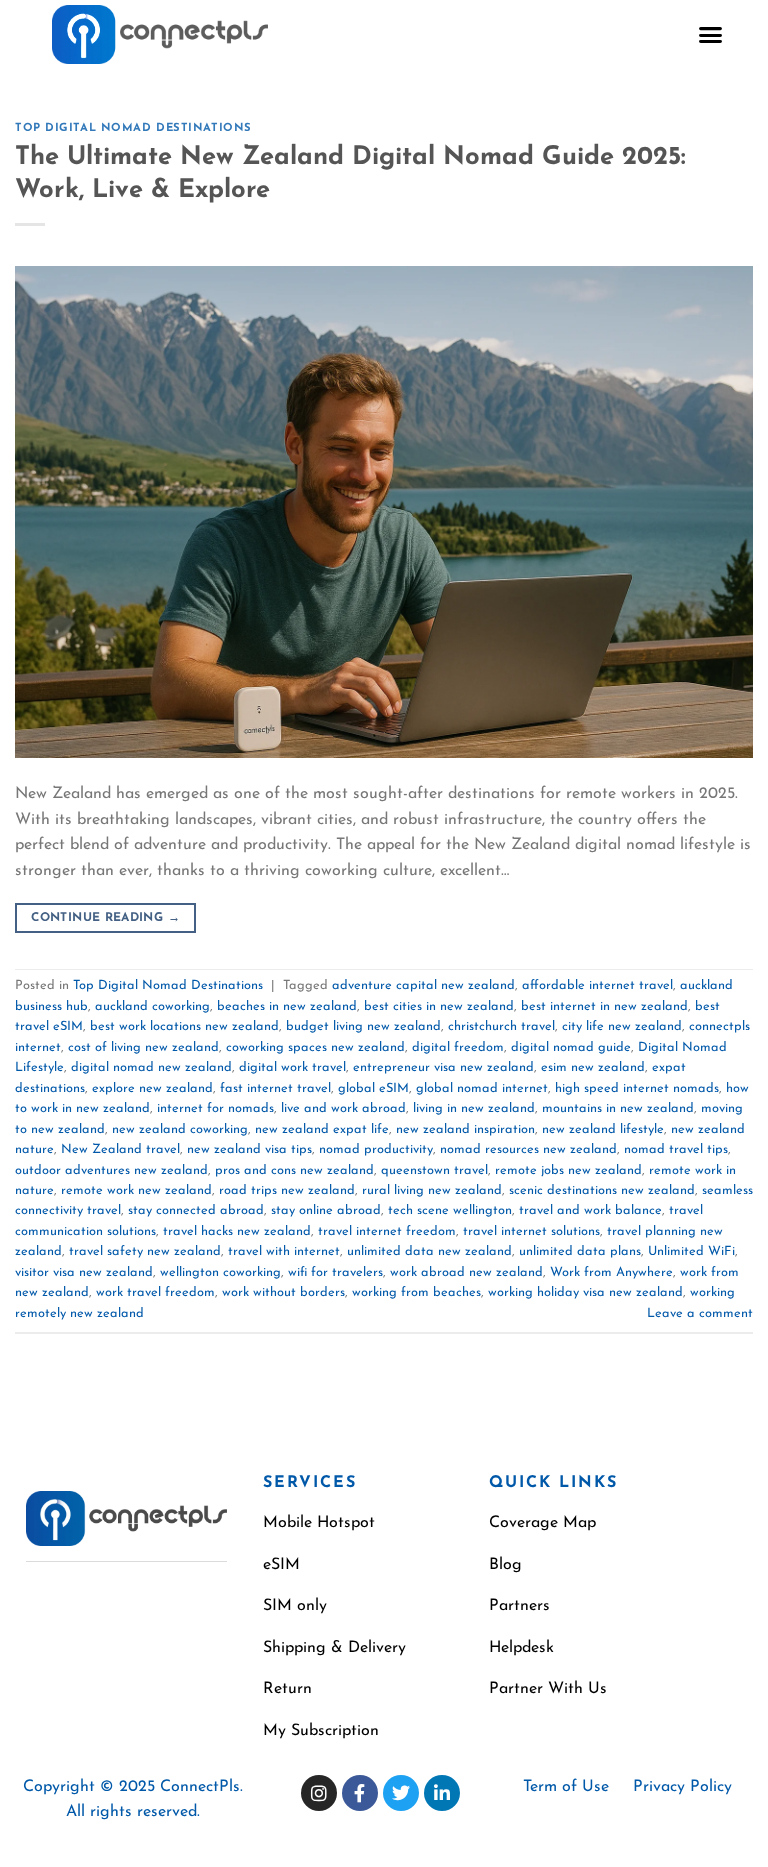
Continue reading (105, 918)
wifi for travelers (335, 1272)
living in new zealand (474, 1108)
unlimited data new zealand (429, 1251)
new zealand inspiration (465, 1129)
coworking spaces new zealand (315, 1047)
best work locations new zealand (184, 1026)
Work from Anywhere (611, 1272)
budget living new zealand (363, 1026)
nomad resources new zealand (528, 1149)
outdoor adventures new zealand (111, 1170)
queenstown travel (434, 1170)
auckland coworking (152, 1006)
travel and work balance (590, 1210)
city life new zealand (622, 1026)
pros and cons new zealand (294, 1170)
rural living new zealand (432, 1190)
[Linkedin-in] (442, 1793)
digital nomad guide (571, 1047)
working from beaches (416, 1292)
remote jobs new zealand (568, 1170)
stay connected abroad (196, 1210)
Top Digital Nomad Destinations (133, 128)
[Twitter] (401, 1793)
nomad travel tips (676, 1149)
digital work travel (292, 1067)
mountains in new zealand (618, 1108)
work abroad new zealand (466, 1272)
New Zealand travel (120, 1149)
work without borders (283, 1292)
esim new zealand (593, 1067)
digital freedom (458, 1047)
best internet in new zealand (604, 1006)
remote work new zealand (136, 1190)
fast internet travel (275, 1088)
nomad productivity (376, 1149)
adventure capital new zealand (423, 985)
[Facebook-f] (360, 1793)
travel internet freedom (387, 1231)
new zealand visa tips (249, 1149)
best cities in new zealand (439, 1006)
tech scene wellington (450, 1210)
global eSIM (373, 1088)
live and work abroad (343, 1108)
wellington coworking (220, 1272)
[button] (711, 35)
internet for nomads (215, 1108)
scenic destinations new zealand (602, 1190)
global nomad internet (482, 1088)
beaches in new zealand (287, 1006)
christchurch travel (501, 1026)
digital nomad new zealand (151, 1067)
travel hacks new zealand (237, 1231)
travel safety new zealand (145, 1251)
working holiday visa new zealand (585, 1292)
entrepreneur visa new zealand (443, 1067)
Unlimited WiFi (691, 1251)
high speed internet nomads (637, 1088)
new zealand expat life (322, 1129)
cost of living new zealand (143, 1047)
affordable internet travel (597, 985)
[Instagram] (319, 1793)
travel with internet (284, 1251)
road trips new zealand (287, 1190)
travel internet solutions (531, 1231)
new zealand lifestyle (603, 1129)
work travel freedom (155, 1292)
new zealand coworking (180, 1129)
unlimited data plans (580, 1251)
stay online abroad (326, 1210)
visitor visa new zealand (84, 1272)
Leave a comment (700, 1313)
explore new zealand (152, 1088)
